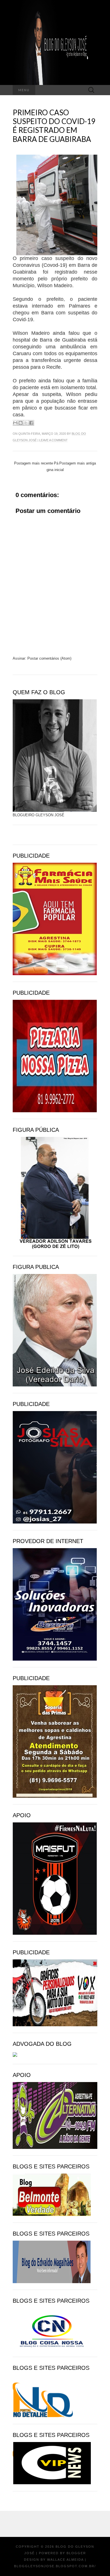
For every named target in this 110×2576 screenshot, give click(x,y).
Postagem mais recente (34, 463)
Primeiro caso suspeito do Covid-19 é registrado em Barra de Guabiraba (54, 126)
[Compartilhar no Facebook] (31, 423)
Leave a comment (53, 440)
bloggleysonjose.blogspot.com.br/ (55, 2566)
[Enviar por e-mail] (15, 423)
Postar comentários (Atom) (49, 658)
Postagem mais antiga (78, 463)
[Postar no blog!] (21, 423)
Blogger (76, 2553)
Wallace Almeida (65, 2560)
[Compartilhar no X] (26, 423)
